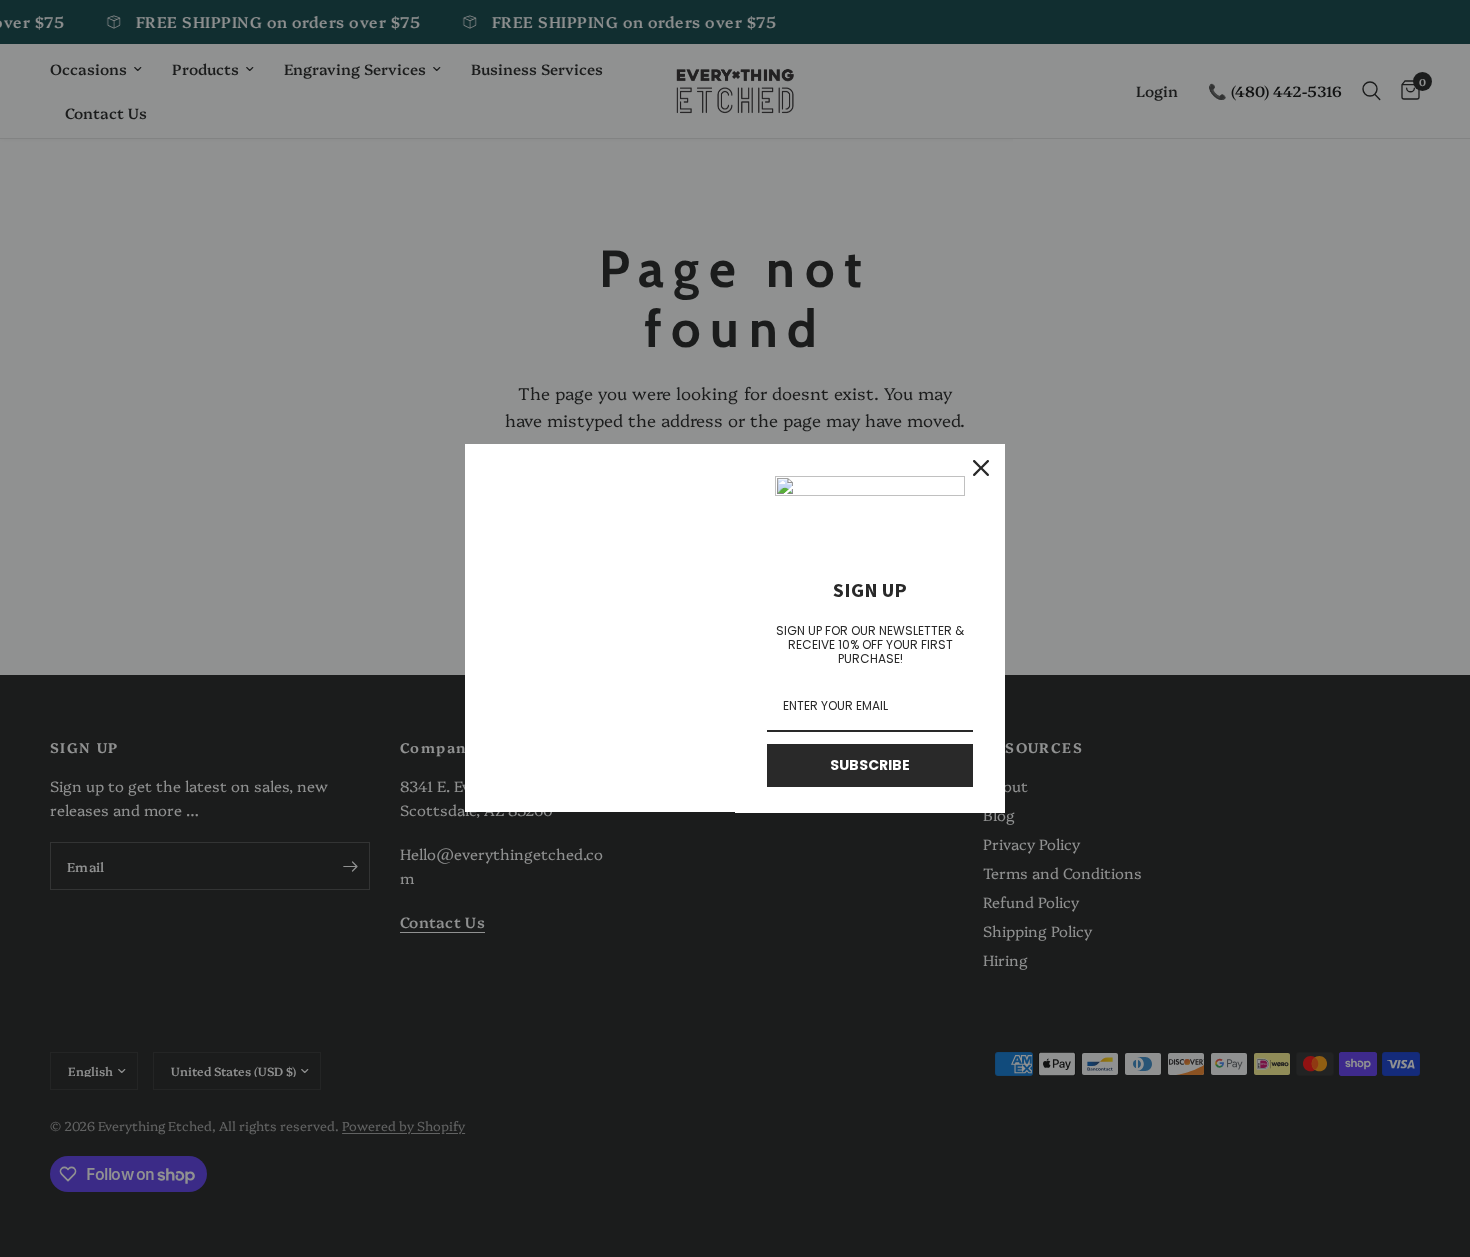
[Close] (981, 468)
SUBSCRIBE (870, 765)
